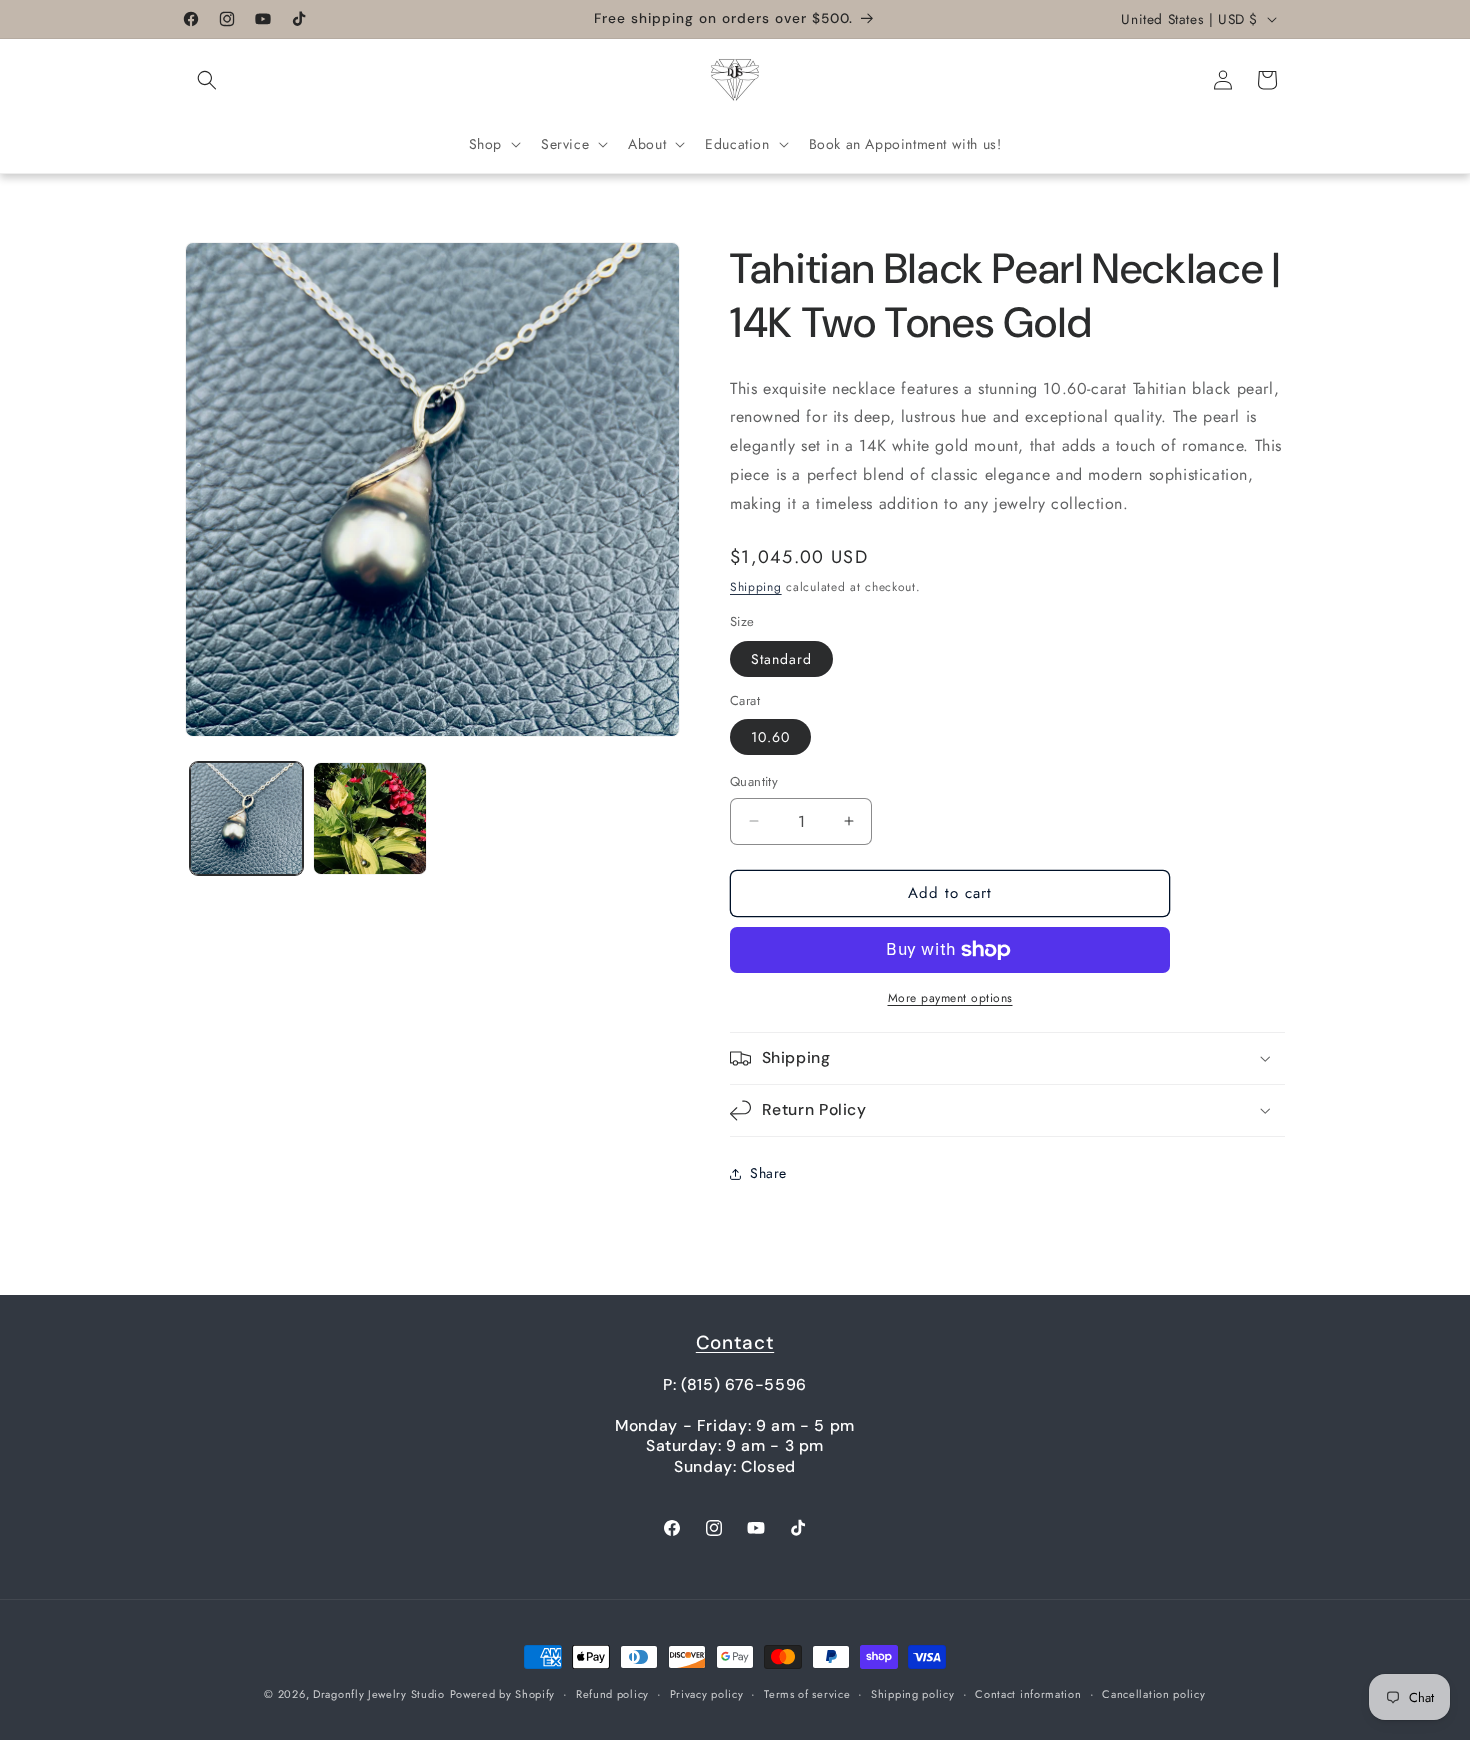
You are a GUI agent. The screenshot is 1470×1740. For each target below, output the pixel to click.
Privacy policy (707, 1694)
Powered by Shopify (503, 1694)
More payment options (950, 998)
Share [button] (768, 1173)
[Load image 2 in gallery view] (369, 818)
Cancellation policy (1153, 1694)
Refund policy (612, 1694)
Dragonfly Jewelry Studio (379, 1694)
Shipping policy (913, 1694)
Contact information (1028, 1694)
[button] (207, 80)
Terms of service (807, 1694)
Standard (781, 659)
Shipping (756, 587)
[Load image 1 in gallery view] (246, 818)
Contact (735, 1342)
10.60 (770, 737)
